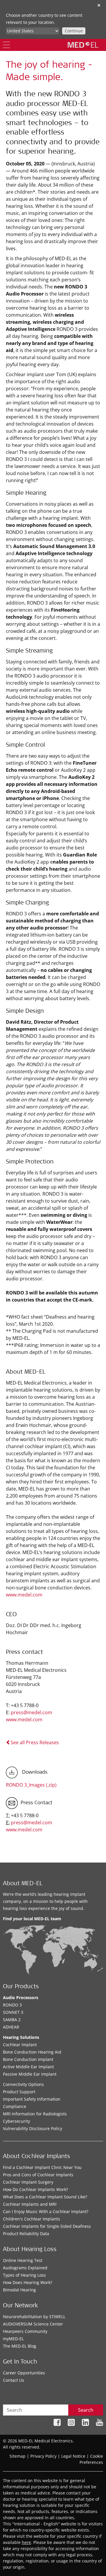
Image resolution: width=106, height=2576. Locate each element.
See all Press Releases (35, 1742)
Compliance (15, 2106)
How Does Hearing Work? (28, 2282)
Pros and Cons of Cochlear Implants (38, 2175)
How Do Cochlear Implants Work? (35, 2189)
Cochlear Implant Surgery (28, 2182)
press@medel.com (32, 1712)
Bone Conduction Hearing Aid (32, 2052)
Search (86, 2410)
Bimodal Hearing (19, 2290)
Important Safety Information (32, 2099)
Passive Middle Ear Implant (30, 2074)
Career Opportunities (24, 2373)
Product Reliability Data (26, 2234)
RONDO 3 (12, 2005)
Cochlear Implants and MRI (30, 2204)
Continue (74, 31)
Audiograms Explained (25, 2268)
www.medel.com (25, 1595)
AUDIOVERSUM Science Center (33, 2324)
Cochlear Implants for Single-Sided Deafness (47, 2226)
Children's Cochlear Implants (32, 2219)
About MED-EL (23, 1884)
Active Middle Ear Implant (28, 2067)
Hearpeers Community (25, 2331)
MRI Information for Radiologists (35, 2114)
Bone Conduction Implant (28, 2059)
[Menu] (6, 45)
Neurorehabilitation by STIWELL (34, 2317)
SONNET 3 (13, 2012)
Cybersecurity (16, 2121)
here (26, 2542)
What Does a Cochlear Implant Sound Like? (45, 2197)
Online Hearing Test (23, 2260)
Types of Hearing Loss (24, 2275)
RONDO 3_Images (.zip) (31, 1785)
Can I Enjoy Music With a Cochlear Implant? (46, 2211)
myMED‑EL (13, 2339)
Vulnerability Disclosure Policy (33, 2128)
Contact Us (14, 2380)
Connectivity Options (23, 2084)
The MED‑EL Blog (20, 2346)
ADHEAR (11, 2027)
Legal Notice (73, 2456)
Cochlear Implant (20, 2045)
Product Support (19, 2092)
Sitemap (18, 2456)
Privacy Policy (43, 2456)
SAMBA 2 (12, 2020)
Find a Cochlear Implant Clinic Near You (42, 2167)
